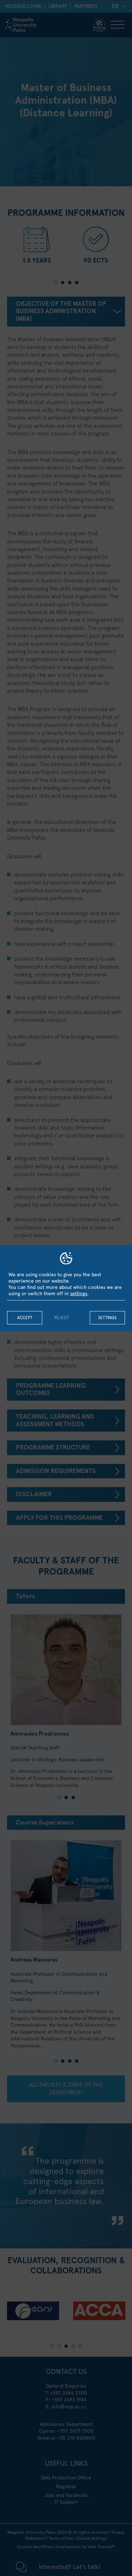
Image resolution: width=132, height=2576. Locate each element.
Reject (61, 1318)
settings (79, 1293)
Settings (107, 1318)
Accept (25, 1318)
